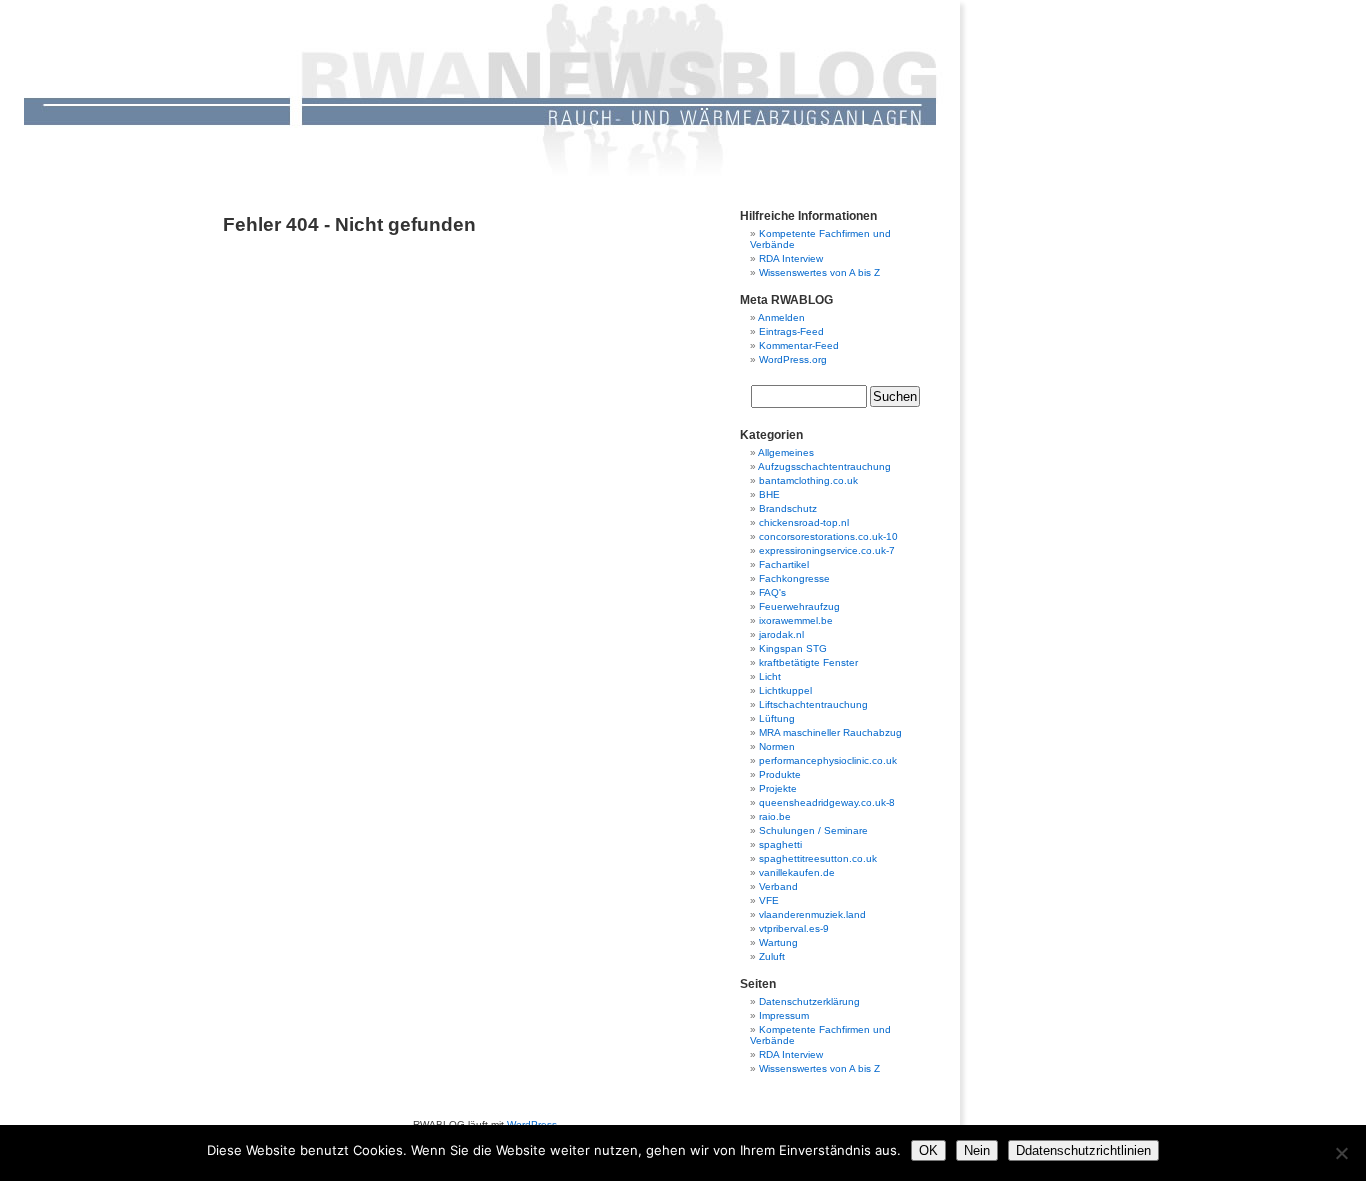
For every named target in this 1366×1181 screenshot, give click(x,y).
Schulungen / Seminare (813, 830)
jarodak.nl (781, 634)
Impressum (784, 1015)
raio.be (775, 816)
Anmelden (781, 317)
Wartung (778, 942)
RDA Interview (791, 258)
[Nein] (1341, 1153)
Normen (777, 746)
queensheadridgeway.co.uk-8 (827, 802)
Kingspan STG (793, 648)
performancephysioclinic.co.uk (828, 760)
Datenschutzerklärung (809, 1001)
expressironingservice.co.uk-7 (827, 550)
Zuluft (772, 956)
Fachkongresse (794, 578)
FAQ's (772, 592)
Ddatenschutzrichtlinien (1083, 1150)
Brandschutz (788, 508)
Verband (778, 886)
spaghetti (780, 844)
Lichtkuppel (785, 690)
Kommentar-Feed (799, 345)
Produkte (780, 774)
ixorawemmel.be (796, 620)
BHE (769, 494)
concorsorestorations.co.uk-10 (828, 536)
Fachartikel (784, 564)
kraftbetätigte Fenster (808, 662)
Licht (770, 676)
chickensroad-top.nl (804, 522)
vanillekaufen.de (797, 872)
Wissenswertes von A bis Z (819, 272)
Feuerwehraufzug (799, 606)
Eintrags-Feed (791, 331)
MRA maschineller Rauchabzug (830, 732)
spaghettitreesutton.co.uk (818, 858)
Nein (977, 1150)
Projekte (778, 788)
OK (928, 1150)
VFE (769, 900)
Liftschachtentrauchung (813, 704)
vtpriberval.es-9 (794, 928)
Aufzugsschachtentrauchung (824, 466)
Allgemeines (786, 452)
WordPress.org (793, 359)
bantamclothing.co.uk (808, 480)
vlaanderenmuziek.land (812, 914)
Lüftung (777, 718)
